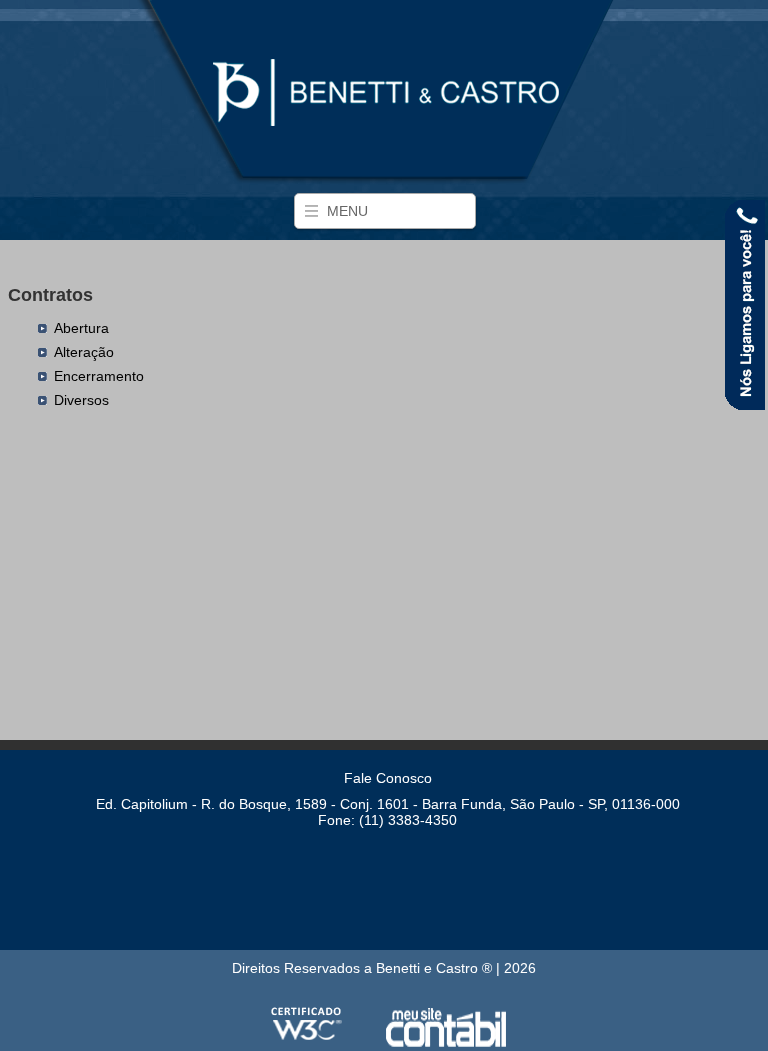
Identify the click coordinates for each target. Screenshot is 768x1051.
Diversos (81, 400)
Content (745, 307)
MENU (347, 211)
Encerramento (99, 376)
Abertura (81, 328)
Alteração (84, 352)
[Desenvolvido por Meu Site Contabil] (446, 1043)
